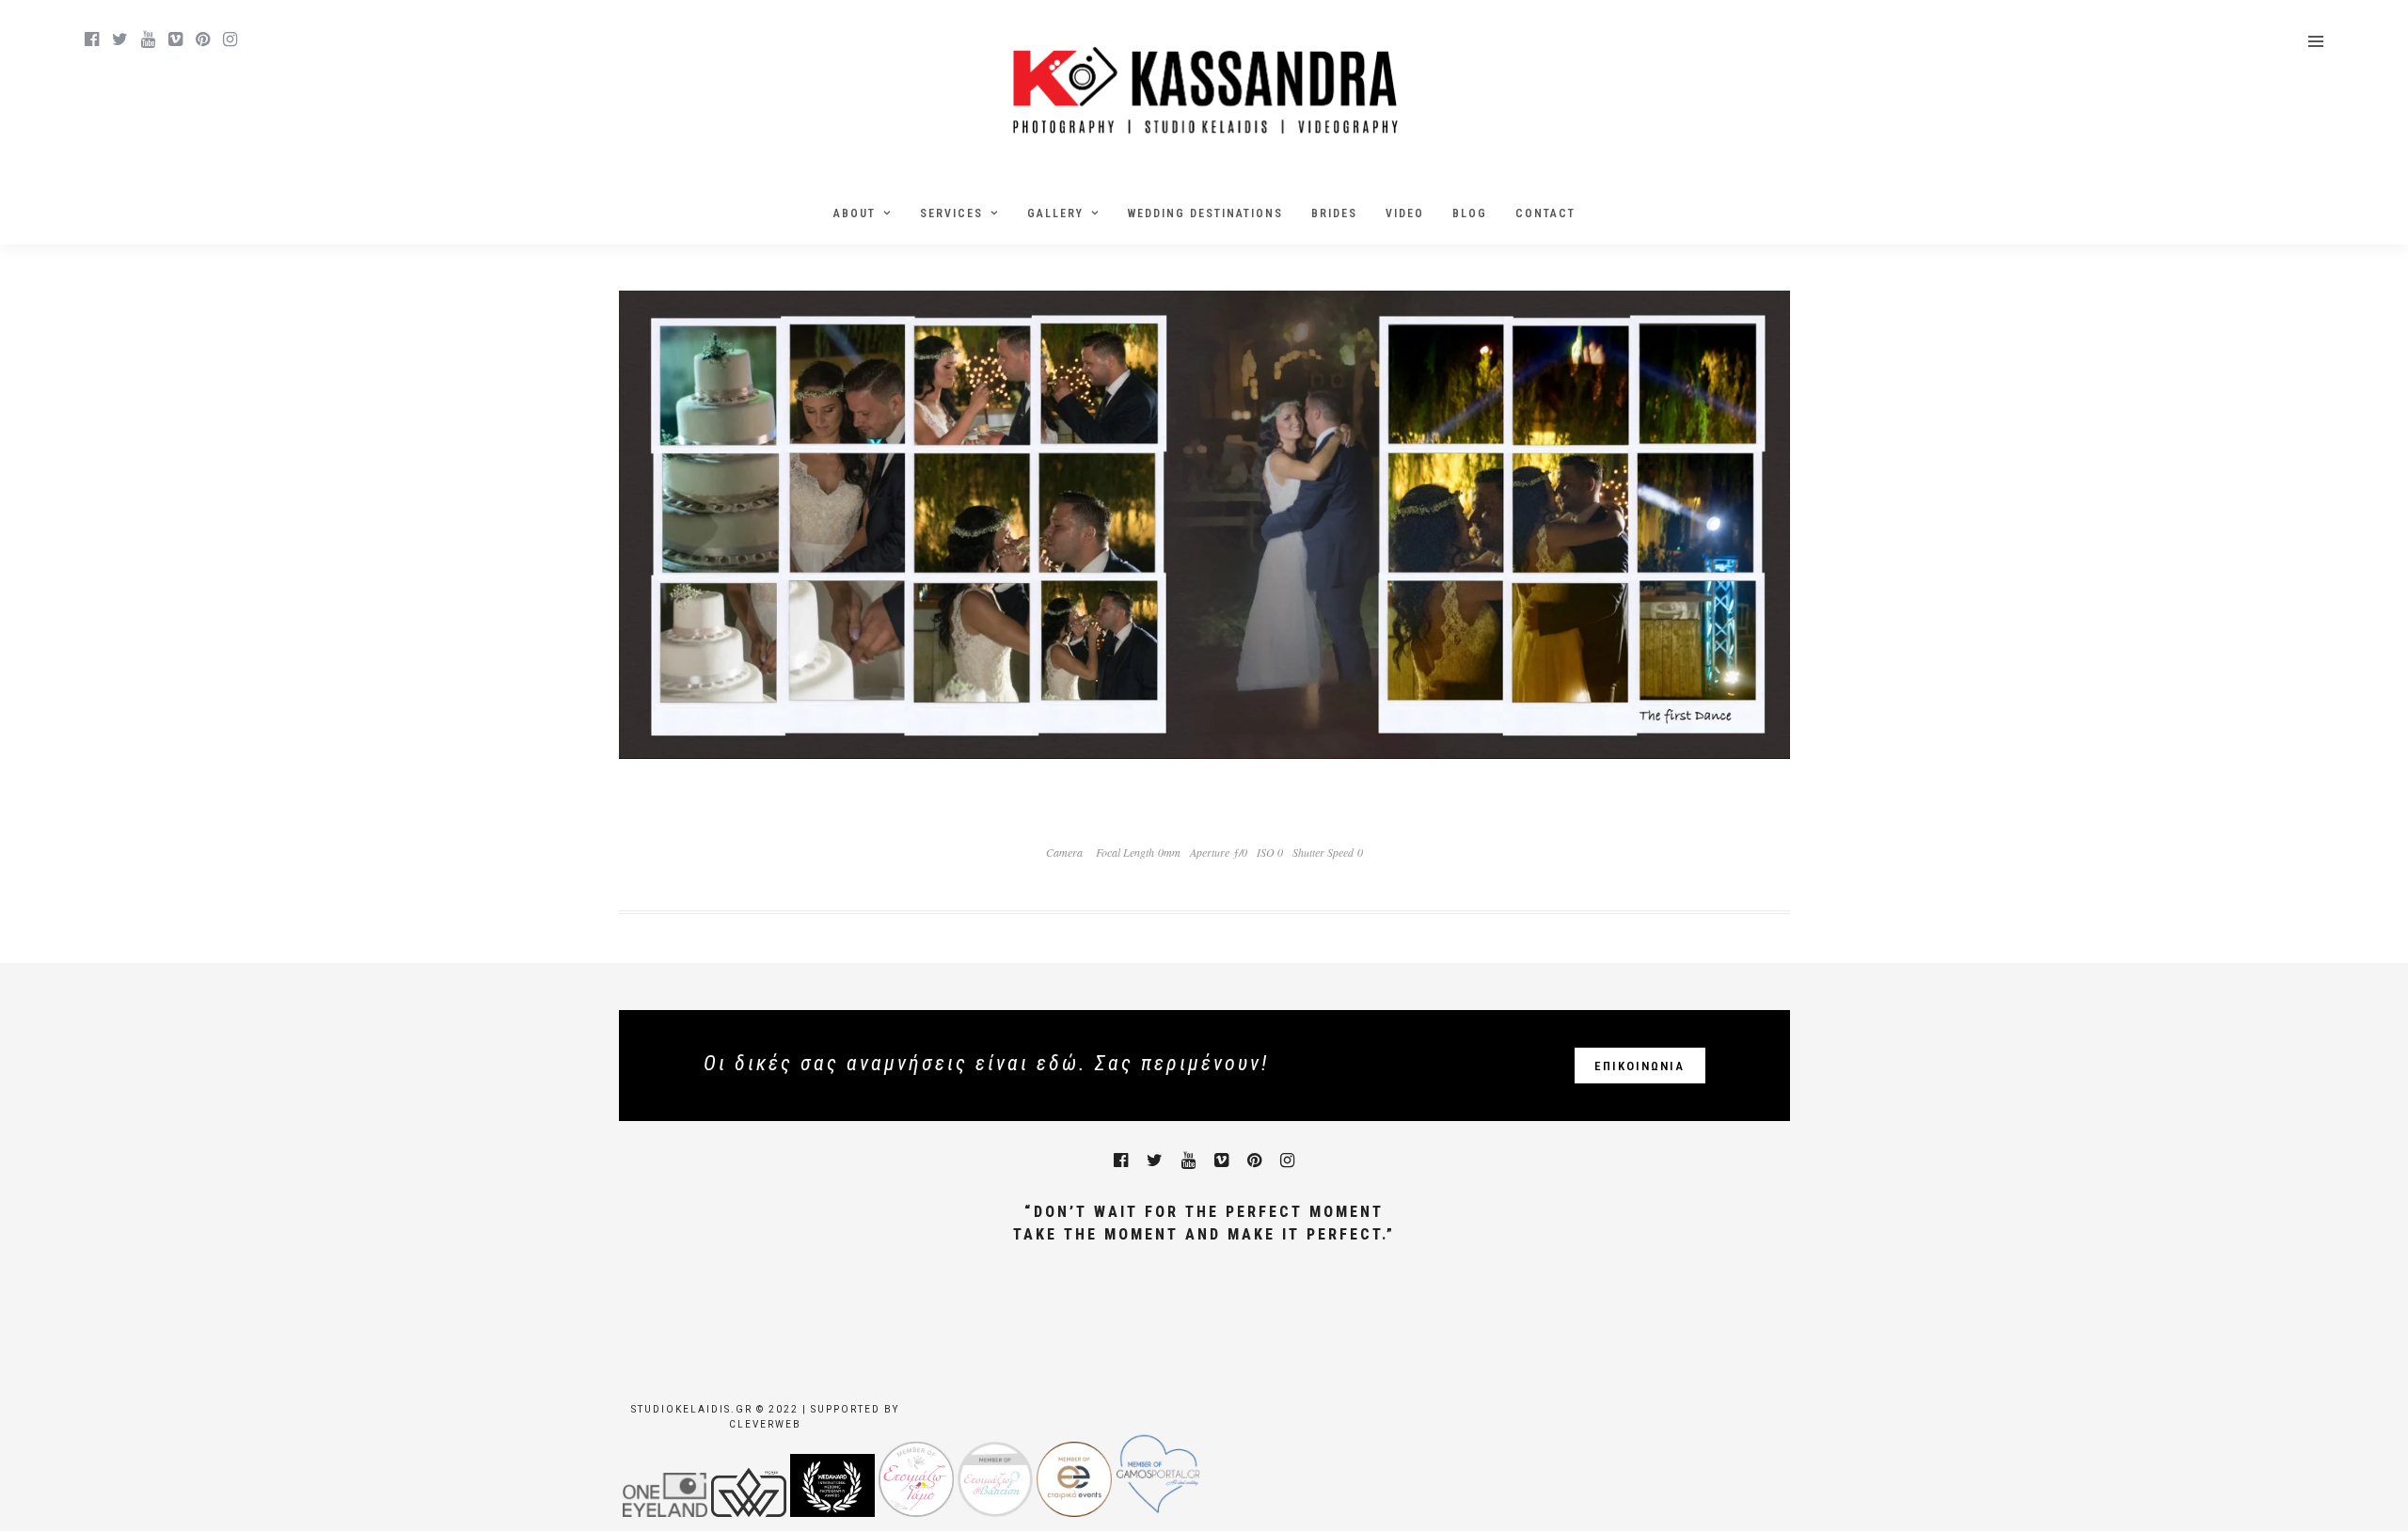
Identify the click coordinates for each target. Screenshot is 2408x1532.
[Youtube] (148, 39)
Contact (1545, 213)
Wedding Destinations (1205, 213)
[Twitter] (1155, 1161)
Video (1405, 213)
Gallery (1055, 213)
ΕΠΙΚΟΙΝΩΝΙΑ (1640, 1066)
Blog (1470, 213)
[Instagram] (230, 39)
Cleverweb (765, 1424)
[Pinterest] (203, 39)
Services (951, 213)
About (855, 213)
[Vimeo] (175, 39)
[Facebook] (1121, 1161)
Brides (1334, 213)
